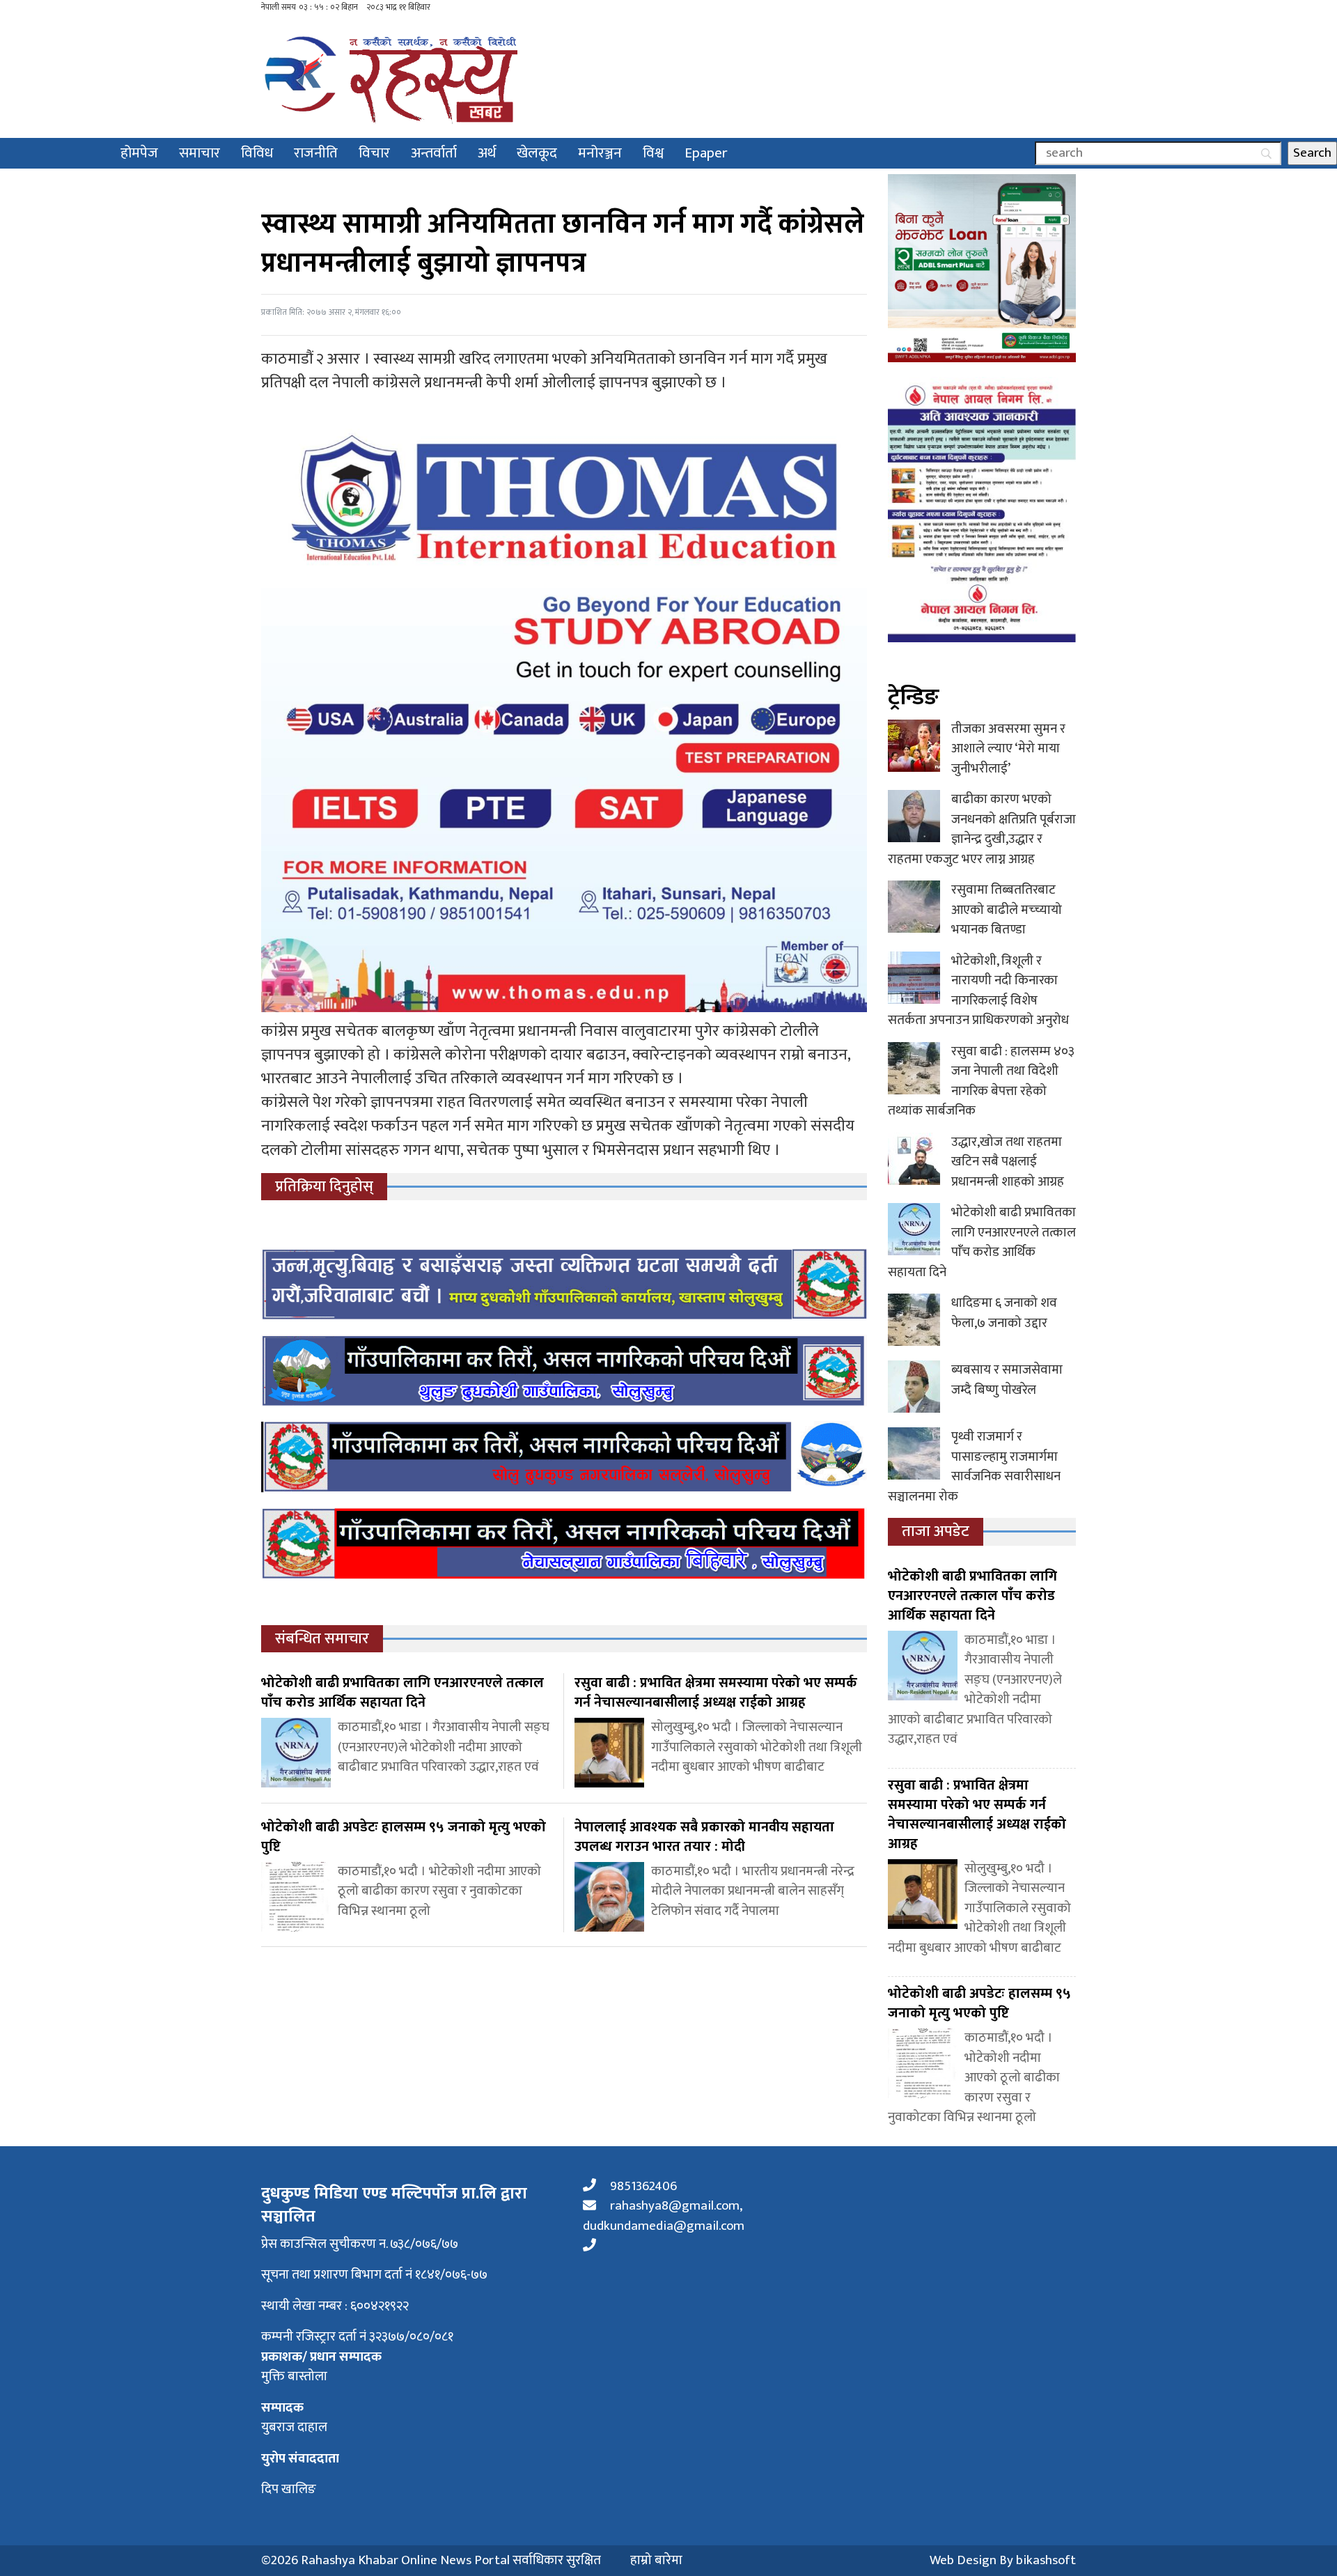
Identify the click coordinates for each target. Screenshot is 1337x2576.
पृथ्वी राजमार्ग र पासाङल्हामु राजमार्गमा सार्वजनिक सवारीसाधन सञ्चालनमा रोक (974, 1467)
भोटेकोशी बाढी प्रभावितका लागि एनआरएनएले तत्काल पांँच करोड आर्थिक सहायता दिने (982, 1242)
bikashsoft (1046, 2560)
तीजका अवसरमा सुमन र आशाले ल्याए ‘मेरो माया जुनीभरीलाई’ (1008, 749)
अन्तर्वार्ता (434, 153)
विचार (374, 153)
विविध (257, 153)
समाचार (200, 153)
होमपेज (139, 153)
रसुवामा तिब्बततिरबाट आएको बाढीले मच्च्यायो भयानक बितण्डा (1007, 910)
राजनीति (316, 153)
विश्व (653, 153)
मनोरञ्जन (600, 153)
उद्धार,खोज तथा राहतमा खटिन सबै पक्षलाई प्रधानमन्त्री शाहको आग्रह (1008, 1162)
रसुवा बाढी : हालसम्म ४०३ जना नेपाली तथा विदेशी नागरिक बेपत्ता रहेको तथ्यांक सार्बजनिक (981, 1081)
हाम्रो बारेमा (656, 2561)
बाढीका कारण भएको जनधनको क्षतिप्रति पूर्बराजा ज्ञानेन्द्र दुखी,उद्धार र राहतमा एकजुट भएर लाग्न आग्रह (982, 829)
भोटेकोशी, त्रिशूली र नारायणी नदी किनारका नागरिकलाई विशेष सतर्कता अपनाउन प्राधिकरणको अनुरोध (978, 991)
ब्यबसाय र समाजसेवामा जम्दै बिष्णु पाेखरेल (1007, 1380)
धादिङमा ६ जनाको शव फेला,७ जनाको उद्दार (1004, 1313)
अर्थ (487, 153)
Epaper (706, 153)
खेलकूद (537, 153)
